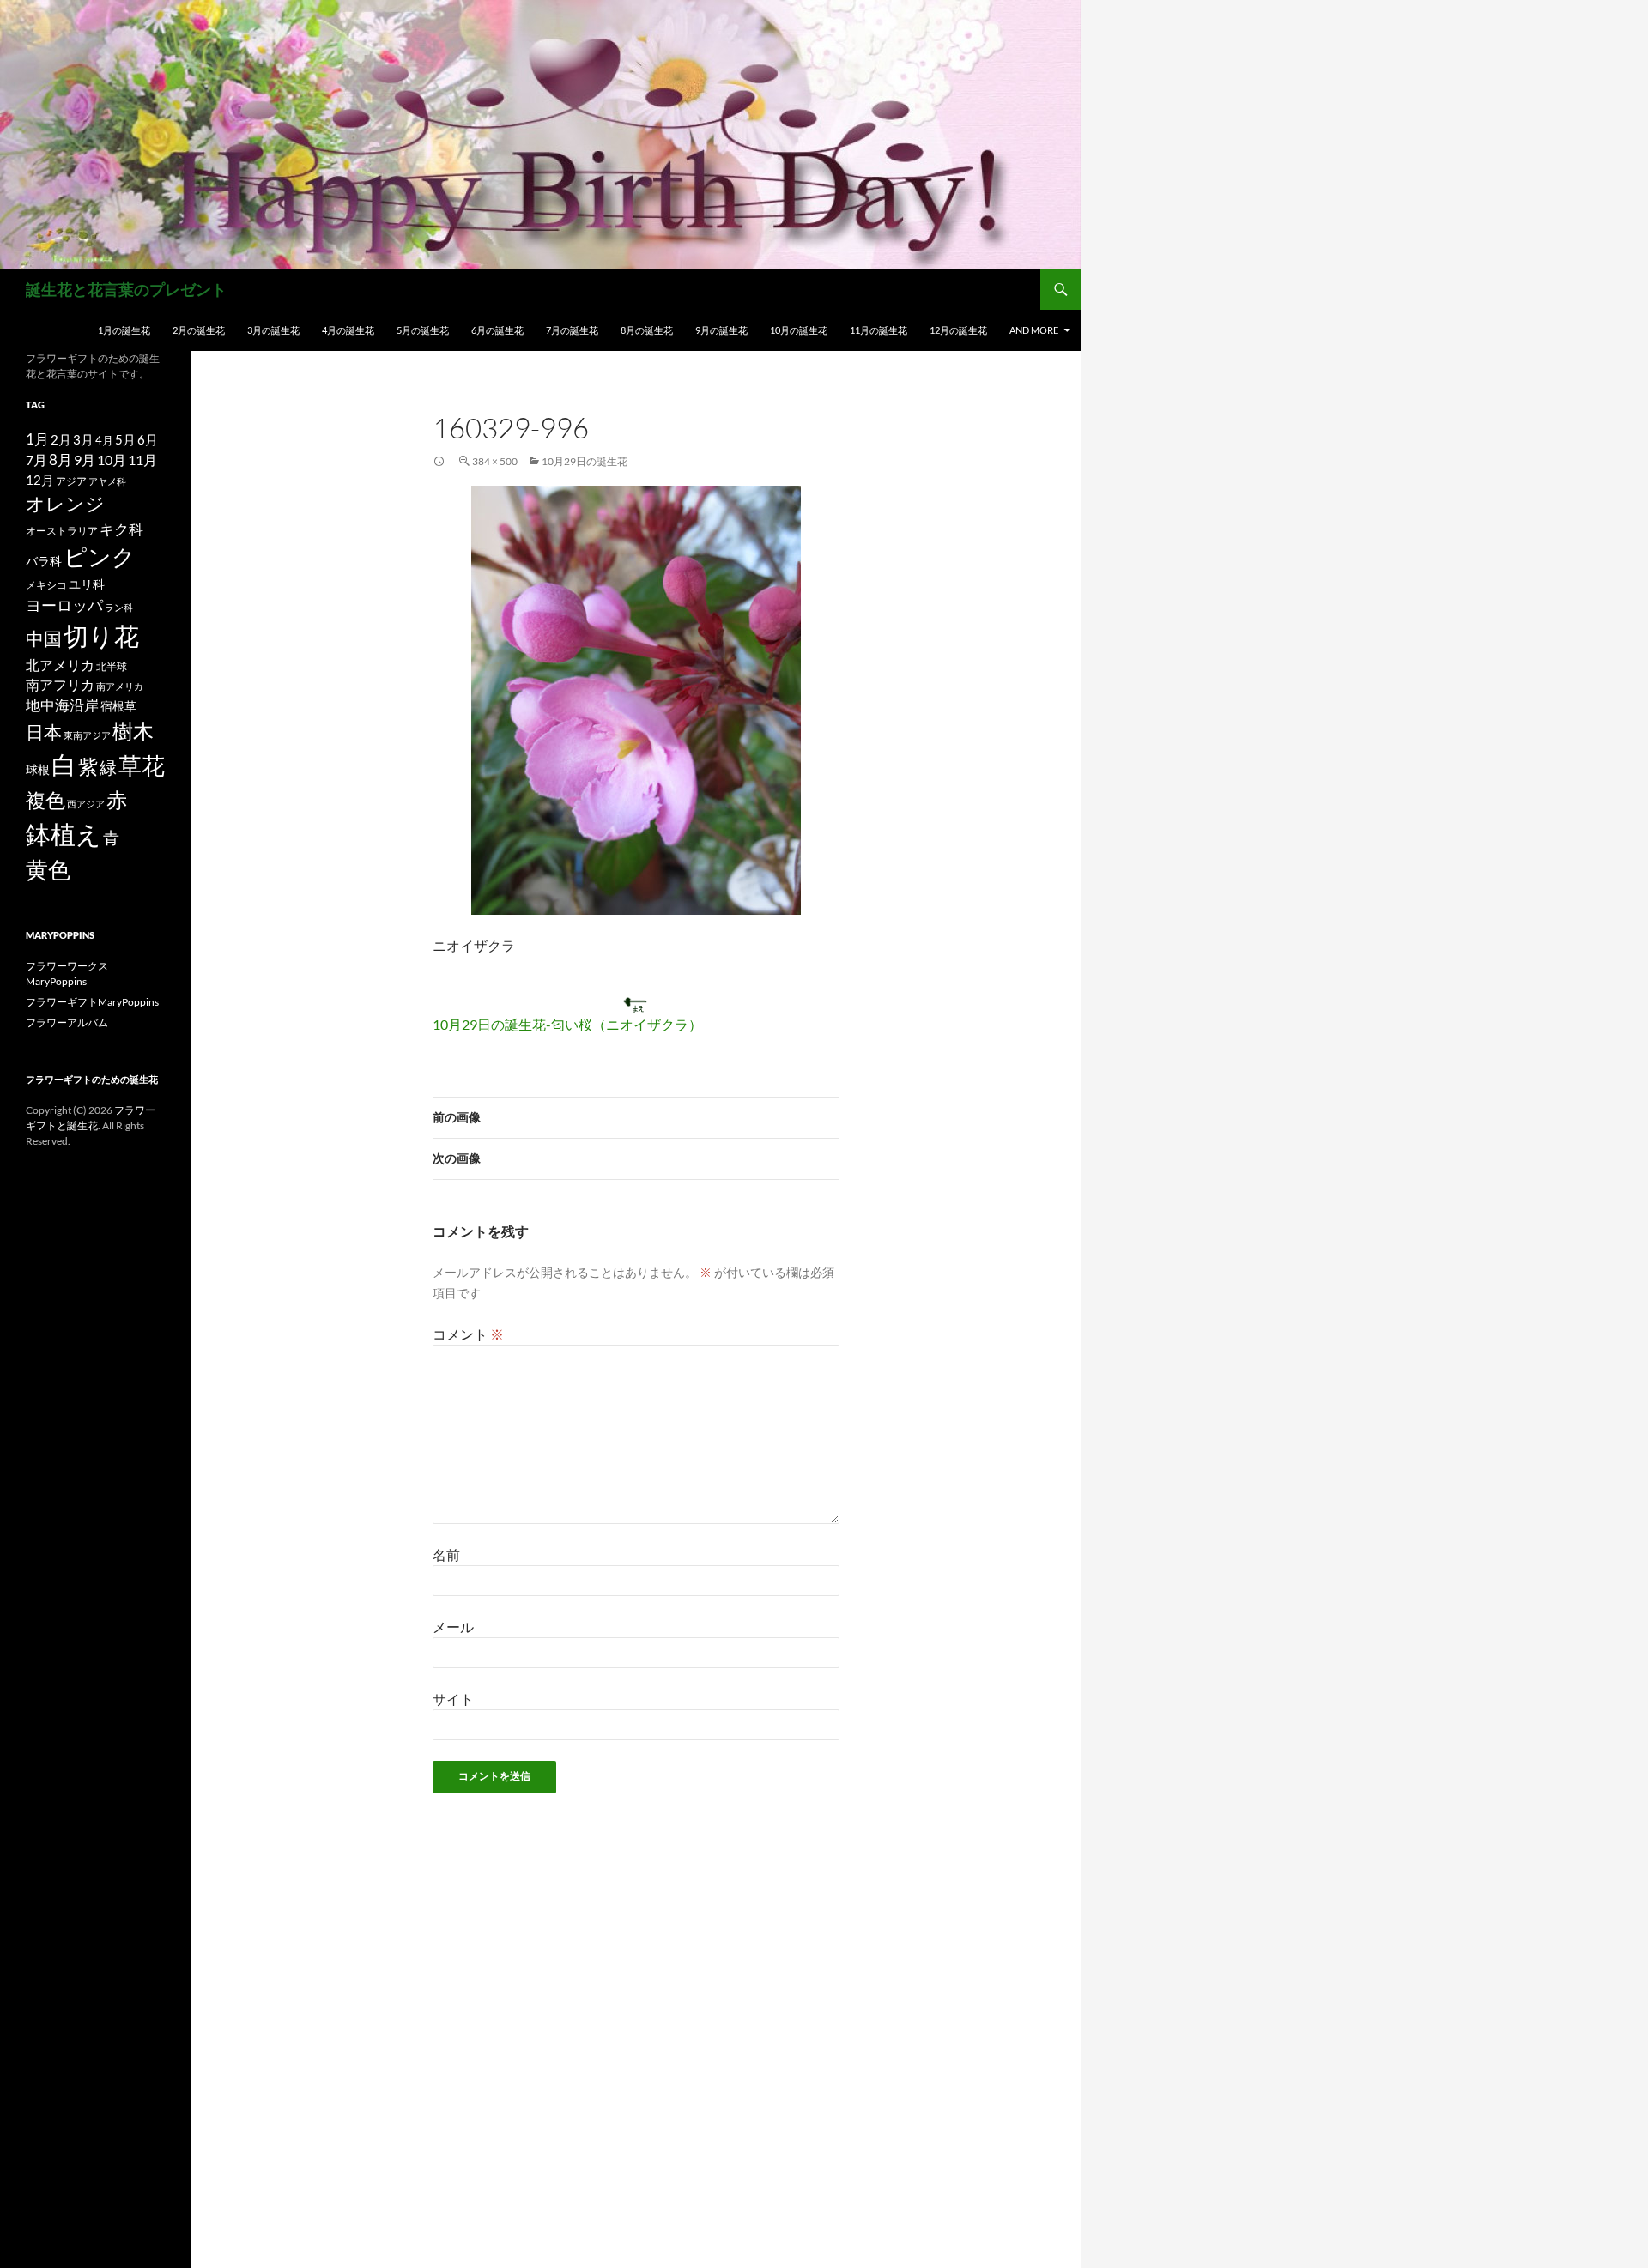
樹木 (133, 731)
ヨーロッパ (64, 605)
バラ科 (44, 561)
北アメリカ (60, 665)
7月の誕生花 (572, 330)
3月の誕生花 (273, 330)
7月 (36, 460)
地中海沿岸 (62, 705)
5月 (125, 439)
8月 (61, 460)
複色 (45, 800)
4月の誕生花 (348, 330)
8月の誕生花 (647, 330)
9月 (85, 460)
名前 (446, 1554)
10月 (112, 460)
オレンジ (65, 504)
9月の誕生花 (721, 330)
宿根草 (118, 706)
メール (453, 1627)
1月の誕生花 (124, 330)
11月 (142, 460)
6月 (148, 439)
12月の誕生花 (958, 330)
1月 (37, 439)
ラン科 (119, 607)
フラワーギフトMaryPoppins (92, 1002)
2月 (61, 439)
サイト (453, 1699)
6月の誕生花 (497, 330)
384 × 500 (495, 461)
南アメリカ (120, 686)
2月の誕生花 (199, 330)
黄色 (48, 869)
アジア (71, 481)
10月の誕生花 (799, 330)
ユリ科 (87, 584)
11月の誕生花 (879, 330)
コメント (468, 1334)
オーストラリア (62, 531)
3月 (83, 440)
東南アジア (87, 735)
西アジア (86, 804)
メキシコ (46, 584)
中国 (44, 638)
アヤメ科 (107, 481)
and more (1034, 330)
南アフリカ (60, 685)
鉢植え (64, 834)
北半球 (112, 666)
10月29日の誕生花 (585, 461)
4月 (104, 440)
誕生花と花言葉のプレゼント (126, 289)
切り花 (101, 635)
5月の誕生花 (423, 330)
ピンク (100, 556)
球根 (38, 769)
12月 (40, 480)
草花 (142, 765)
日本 (44, 732)
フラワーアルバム (67, 1022)
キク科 (121, 529)
